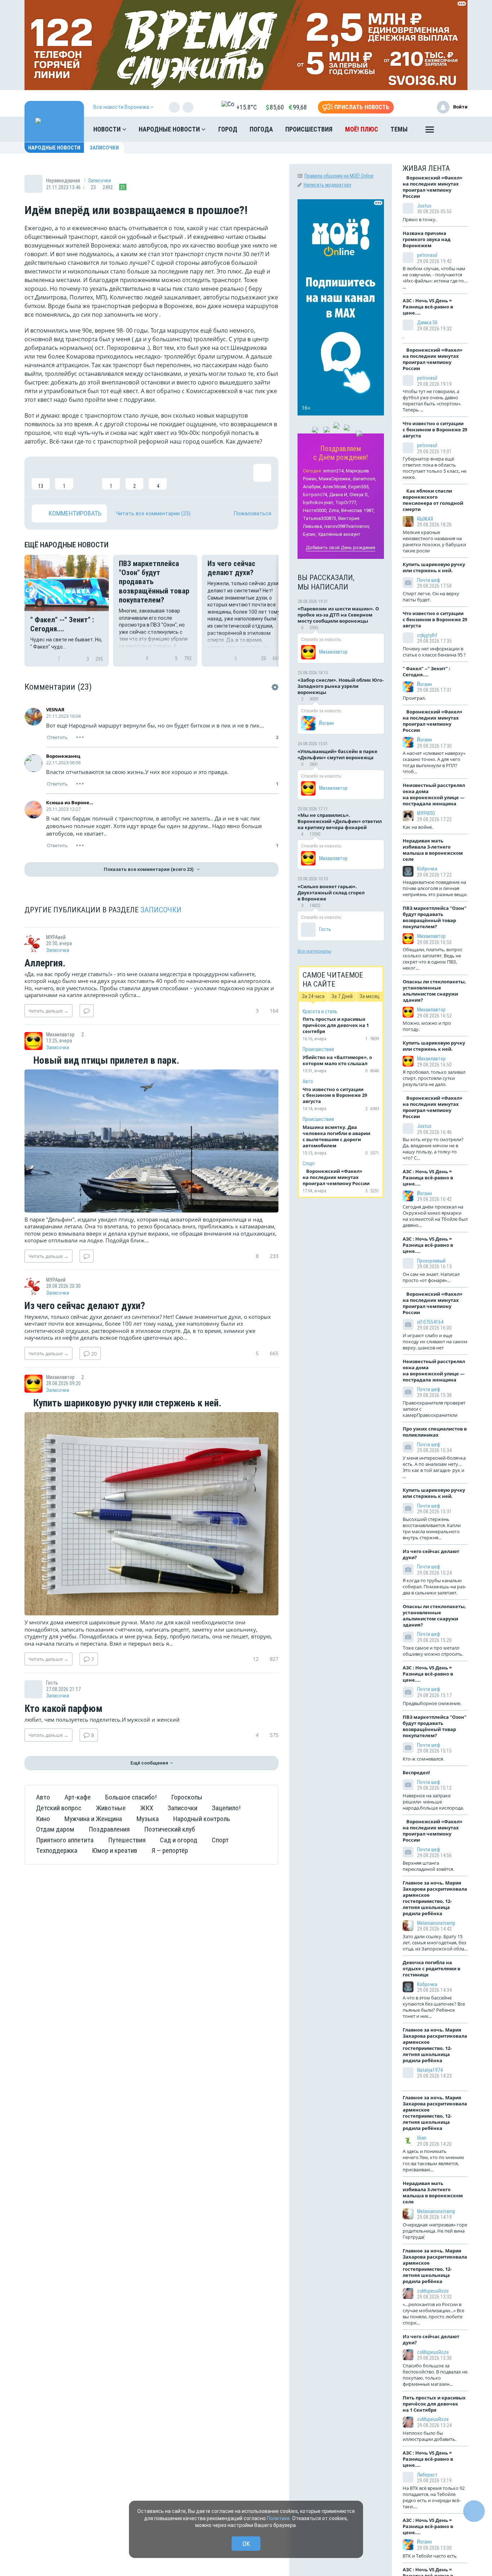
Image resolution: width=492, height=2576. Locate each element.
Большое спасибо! (131, 1797)
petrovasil (427, 255)
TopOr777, (346, 502)
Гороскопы (187, 1797)
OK (246, 2544)
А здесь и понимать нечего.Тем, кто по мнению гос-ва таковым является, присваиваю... (433, 2160)
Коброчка (427, 869)
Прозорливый (431, 1261)
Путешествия (127, 1840)
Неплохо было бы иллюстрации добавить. (430, 2436)
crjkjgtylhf (427, 635)
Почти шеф (429, 580)
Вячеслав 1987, (358, 510)
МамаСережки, (335, 479)
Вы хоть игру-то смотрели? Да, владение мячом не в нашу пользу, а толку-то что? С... (433, 1149)
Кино (43, 1819)
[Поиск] (455, 129)
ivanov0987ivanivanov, (347, 526)
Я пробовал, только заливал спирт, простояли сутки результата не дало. (434, 1078)
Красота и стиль (320, 1011)
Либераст (427, 2475)
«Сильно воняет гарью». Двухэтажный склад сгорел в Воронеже (331, 893)
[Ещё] (430, 131)
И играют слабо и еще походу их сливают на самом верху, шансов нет (435, 1342)
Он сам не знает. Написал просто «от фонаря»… (431, 1277)
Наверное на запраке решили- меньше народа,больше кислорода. (433, 1802)
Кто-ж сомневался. (423, 1759)
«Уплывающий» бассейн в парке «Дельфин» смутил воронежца (337, 754)
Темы (399, 129)
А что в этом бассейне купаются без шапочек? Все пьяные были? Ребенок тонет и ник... (434, 2007)
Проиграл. (414, 698)
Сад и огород (179, 1840)
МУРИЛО (426, 813)
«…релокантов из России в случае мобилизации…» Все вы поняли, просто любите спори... (433, 2313)
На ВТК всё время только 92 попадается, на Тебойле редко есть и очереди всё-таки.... (434, 2497)
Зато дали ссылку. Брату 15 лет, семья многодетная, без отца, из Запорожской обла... (435, 1943)
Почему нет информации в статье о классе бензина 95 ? (434, 652)
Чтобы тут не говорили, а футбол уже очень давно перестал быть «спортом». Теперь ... (432, 401)
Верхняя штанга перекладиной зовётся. (428, 1866)
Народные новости (170, 129)
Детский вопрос (59, 1808)
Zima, (334, 510)
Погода (261, 129)
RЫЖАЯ (425, 519)
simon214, (334, 471)
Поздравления (109, 1829)
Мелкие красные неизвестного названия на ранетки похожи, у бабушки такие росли (434, 541)
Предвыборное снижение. (432, 1703)
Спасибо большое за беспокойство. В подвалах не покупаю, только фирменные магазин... (435, 2375)
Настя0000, (315, 510)
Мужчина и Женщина (93, 1819)
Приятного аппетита (65, 1840)
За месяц (370, 996)
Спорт (220, 1840)
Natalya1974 (430, 2070)
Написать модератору (327, 185)
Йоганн (326, 723)
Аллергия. (45, 964)
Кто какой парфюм (64, 1709)
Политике (278, 2518)
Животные (111, 1808)
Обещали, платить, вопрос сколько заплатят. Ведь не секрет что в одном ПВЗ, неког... (433, 959)
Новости (108, 129)
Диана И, (339, 495)
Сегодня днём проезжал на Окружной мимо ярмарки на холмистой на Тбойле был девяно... (435, 1216)
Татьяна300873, (320, 518)
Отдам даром (55, 1829)
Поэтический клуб (169, 1829)
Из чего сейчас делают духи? (85, 1306)
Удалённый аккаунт (339, 534)
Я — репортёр (170, 1850)
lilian (422, 2138)
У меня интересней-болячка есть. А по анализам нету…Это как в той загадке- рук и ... (434, 1467)
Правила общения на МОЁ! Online (339, 176)
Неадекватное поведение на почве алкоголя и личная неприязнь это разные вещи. (435, 888)
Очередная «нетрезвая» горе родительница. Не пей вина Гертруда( (435, 2231)
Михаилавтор (333, 652)
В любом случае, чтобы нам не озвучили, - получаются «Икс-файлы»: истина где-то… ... (435, 278)
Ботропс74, (316, 495)
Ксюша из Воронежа (70, 802)
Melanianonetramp (436, 1923)
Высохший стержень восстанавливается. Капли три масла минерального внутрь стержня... (432, 1528)
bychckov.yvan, (319, 502)
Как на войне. (418, 827)
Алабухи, (312, 487)
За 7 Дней (342, 996)
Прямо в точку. (420, 219)
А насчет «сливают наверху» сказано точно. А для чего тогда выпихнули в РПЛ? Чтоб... (434, 762)
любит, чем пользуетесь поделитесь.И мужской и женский (102, 1719)
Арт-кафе (78, 1797)
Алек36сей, (335, 487)
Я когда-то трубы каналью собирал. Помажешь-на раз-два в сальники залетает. (434, 1587)
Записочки (104, 148)
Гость (325, 929)
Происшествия (309, 129)
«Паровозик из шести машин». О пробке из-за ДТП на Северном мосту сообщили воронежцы (338, 615)
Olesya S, (359, 495)
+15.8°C (247, 107)
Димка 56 (427, 322)
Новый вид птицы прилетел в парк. (105, 1061)
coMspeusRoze (433, 2291)
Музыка (148, 1819)
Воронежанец (63, 756)
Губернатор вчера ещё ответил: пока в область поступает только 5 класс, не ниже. (435, 468)
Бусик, (310, 534)
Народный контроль (202, 1819)
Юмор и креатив (115, 1850)
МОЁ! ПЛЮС (362, 129)
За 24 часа (313, 996)
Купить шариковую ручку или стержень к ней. (126, 1403)
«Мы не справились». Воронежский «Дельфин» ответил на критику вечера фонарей (340, 821)
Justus (424, 206)
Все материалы (314, 951)
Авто (43, 1797)
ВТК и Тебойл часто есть (430, 2556)
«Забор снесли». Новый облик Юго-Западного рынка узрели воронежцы (341, 686)
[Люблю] (88, 477)
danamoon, (364, 479)
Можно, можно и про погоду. (427, 1026)
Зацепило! (226, 1808)
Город (228, 129)
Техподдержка (57, 1850)
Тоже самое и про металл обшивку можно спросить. (433, 1651)
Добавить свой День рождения (341, 548)
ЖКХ (147, 1808)
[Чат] (474, 2511)
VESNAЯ (55, 709)
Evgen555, (359, 487)
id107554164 (430, 1322)
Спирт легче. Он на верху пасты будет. (431, 597)
